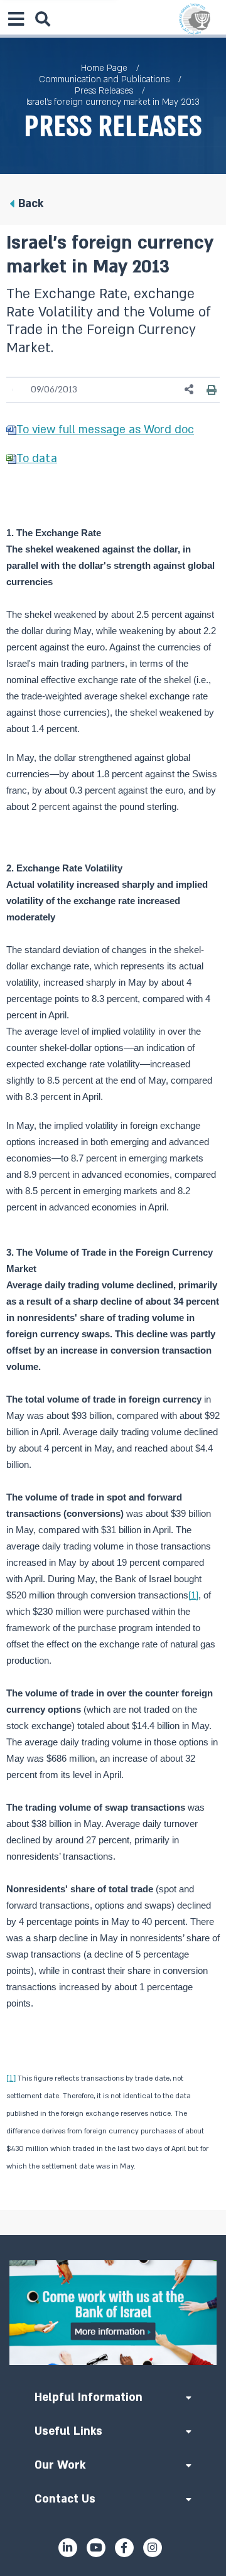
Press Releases (104, 91)
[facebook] (124, 2548)
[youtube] (96, 2548)
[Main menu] (16, 19)
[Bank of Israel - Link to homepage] (195, 19)
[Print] (212, 390)
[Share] (190, 390)
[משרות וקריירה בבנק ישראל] (113, 2313)
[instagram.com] (153, 2548)
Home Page (104, 68)
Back (31, 204)
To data (37, 459)
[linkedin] (68, 2548)
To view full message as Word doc (105, 430)
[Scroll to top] (113, 2235)
